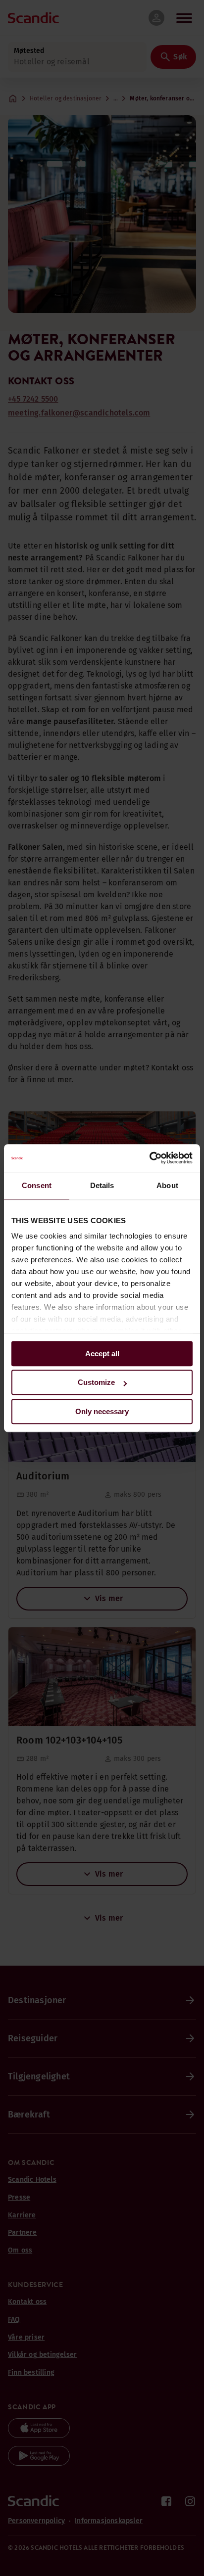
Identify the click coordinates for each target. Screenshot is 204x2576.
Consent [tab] (37, 1185)
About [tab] (167, 1185)
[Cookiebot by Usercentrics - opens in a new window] (149, 1158)
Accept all (102, 1354)
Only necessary (102, 1411)
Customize (96, 1382)
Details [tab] (102, 1185)
